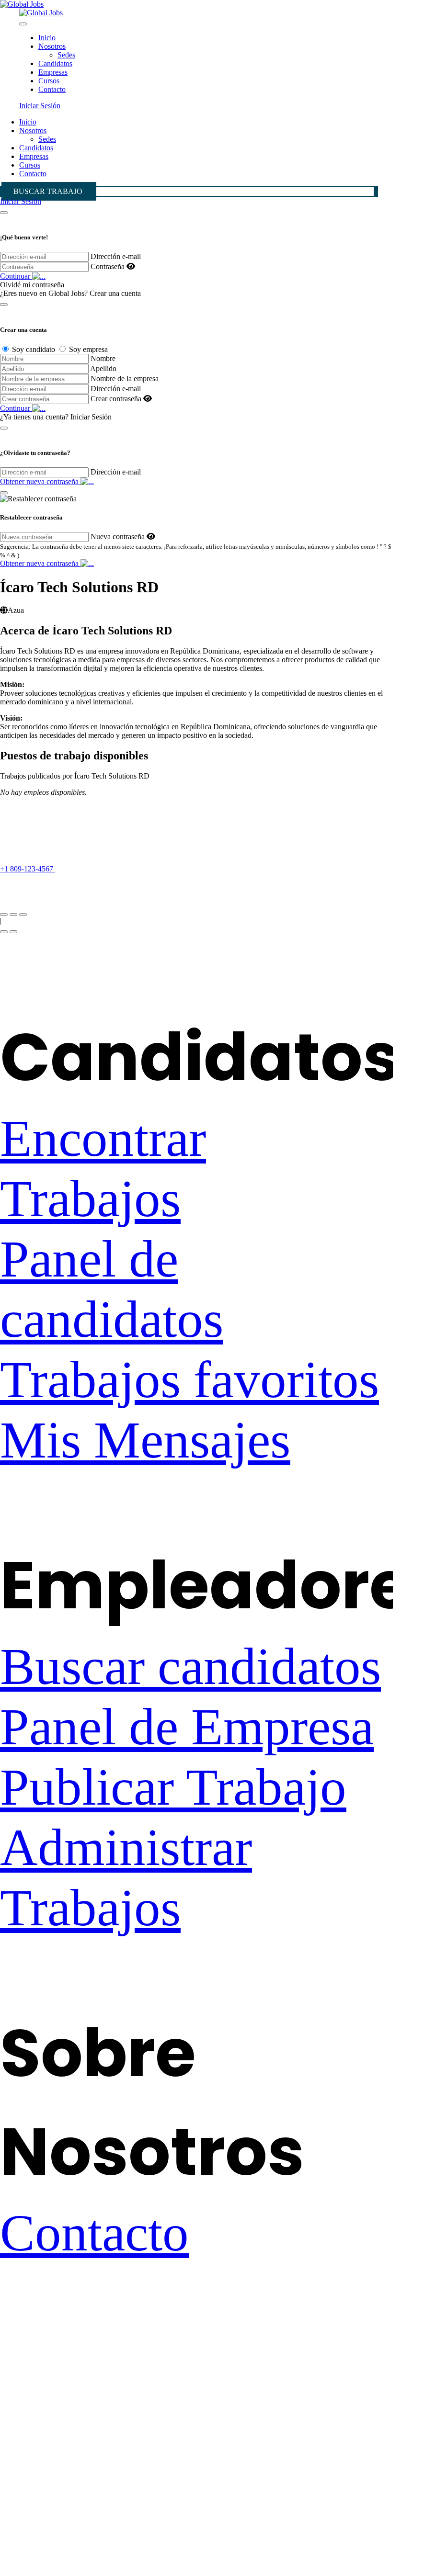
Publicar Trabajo (173, 1787)
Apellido (103, 368)
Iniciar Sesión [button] (40, 106)
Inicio (47, 38)
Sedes (66, 55)
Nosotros (52, 46)
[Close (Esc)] (4, 915)
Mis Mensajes (145, 1440)
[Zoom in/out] (23, 915)
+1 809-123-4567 (28, 869)
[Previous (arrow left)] (4, 932)
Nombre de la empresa (125, 378)
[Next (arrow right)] (13, 932)
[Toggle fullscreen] (13, 915)
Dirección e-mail (116, 256)
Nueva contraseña (118, 537)
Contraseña (108, 266)
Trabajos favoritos (189, 1380)
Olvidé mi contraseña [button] (32, 285)
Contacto (52, 89)
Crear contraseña (116, 399)
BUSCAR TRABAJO (48, 191)
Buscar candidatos (190, 1666)
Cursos (49, 81)
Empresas (53, 72)
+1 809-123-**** (92, 869)
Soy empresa (88, 349)
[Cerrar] (4, 213)
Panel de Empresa (187, 1727)
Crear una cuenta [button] (115, 293)
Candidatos (55, 63)
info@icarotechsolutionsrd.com (47, 886)
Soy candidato (34, 349)
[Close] (23, 24)
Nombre (103, 358)
